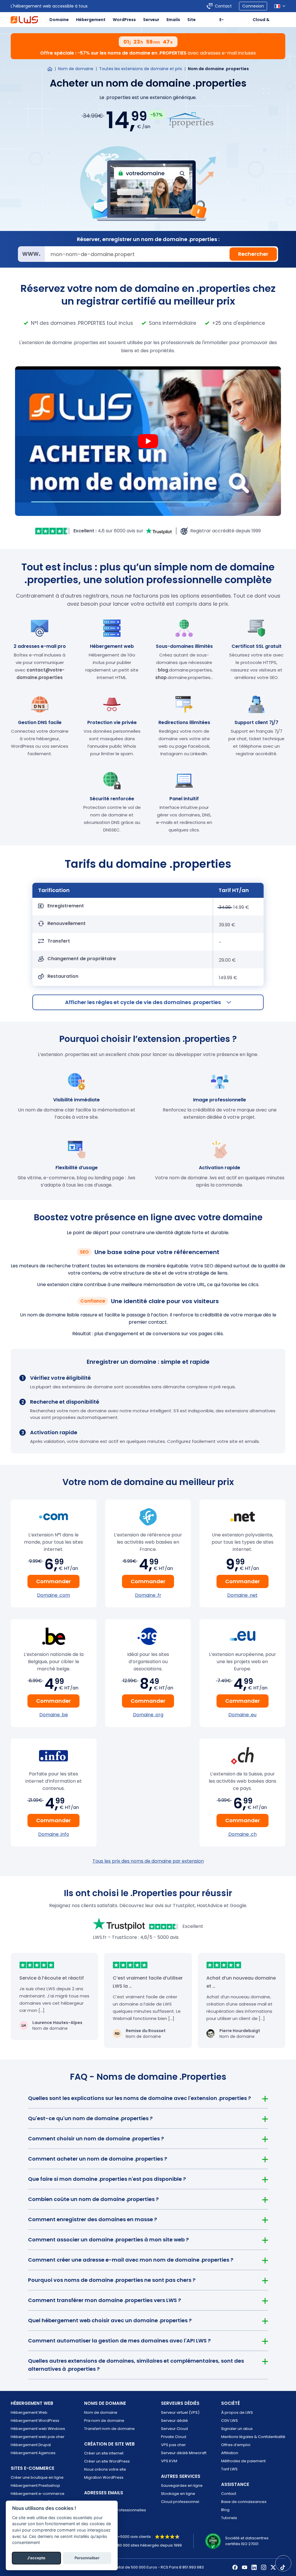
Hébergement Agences (33, 2453)
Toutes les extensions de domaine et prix (141, 69)
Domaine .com (53, 1595)
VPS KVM (169, 2461)
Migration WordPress (104, 2477)
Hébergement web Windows (38, 2429)
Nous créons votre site (105, 2469)
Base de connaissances (244, 2502)
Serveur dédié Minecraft (184, 2453)
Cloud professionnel (180, 2502)
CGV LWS (230, 2421)
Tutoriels (229, 2518)
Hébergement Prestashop (35, 2485)
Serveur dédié (174, 2421)
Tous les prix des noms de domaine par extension (148, 1861)
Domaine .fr (148, 1595)
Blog (225, 2510)
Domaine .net (242, 1595)
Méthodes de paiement (243, 2461)
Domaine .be (54, 1715)
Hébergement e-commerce (38, 2494)
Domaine (59, 20)
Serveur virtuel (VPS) (180, 2412)
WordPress (124, 20)
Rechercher (253, 254)
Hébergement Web (29, 2412)
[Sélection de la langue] (280, 6)
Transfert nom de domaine (109, 2429)
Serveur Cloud (174, 2429)
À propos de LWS (237, 2412)
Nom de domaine (76, 69)
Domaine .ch (243, 1834)
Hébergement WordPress (35, 2421)
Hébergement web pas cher (38, 2437)
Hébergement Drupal (31, 2445)
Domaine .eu (242, 1715)
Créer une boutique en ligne (37, 2477)
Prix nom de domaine (104, 2421)
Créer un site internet (104, 2453)
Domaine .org (148, 1715)
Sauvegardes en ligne (182, 2485)
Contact (223, 6)
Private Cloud (174, 2437)
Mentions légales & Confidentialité (253, 2437)
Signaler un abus (237, 2429)
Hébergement (91, 20)
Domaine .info (54, 1834)
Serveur (151, 20)
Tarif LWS (229, 2469)
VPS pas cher (173, 2445)
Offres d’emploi (236, 2445)
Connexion (253, 6)
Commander (53, 1581)
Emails (173, 20)
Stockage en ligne (178, 2494)
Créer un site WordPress (107, 2461)
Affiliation (230, 2453)
